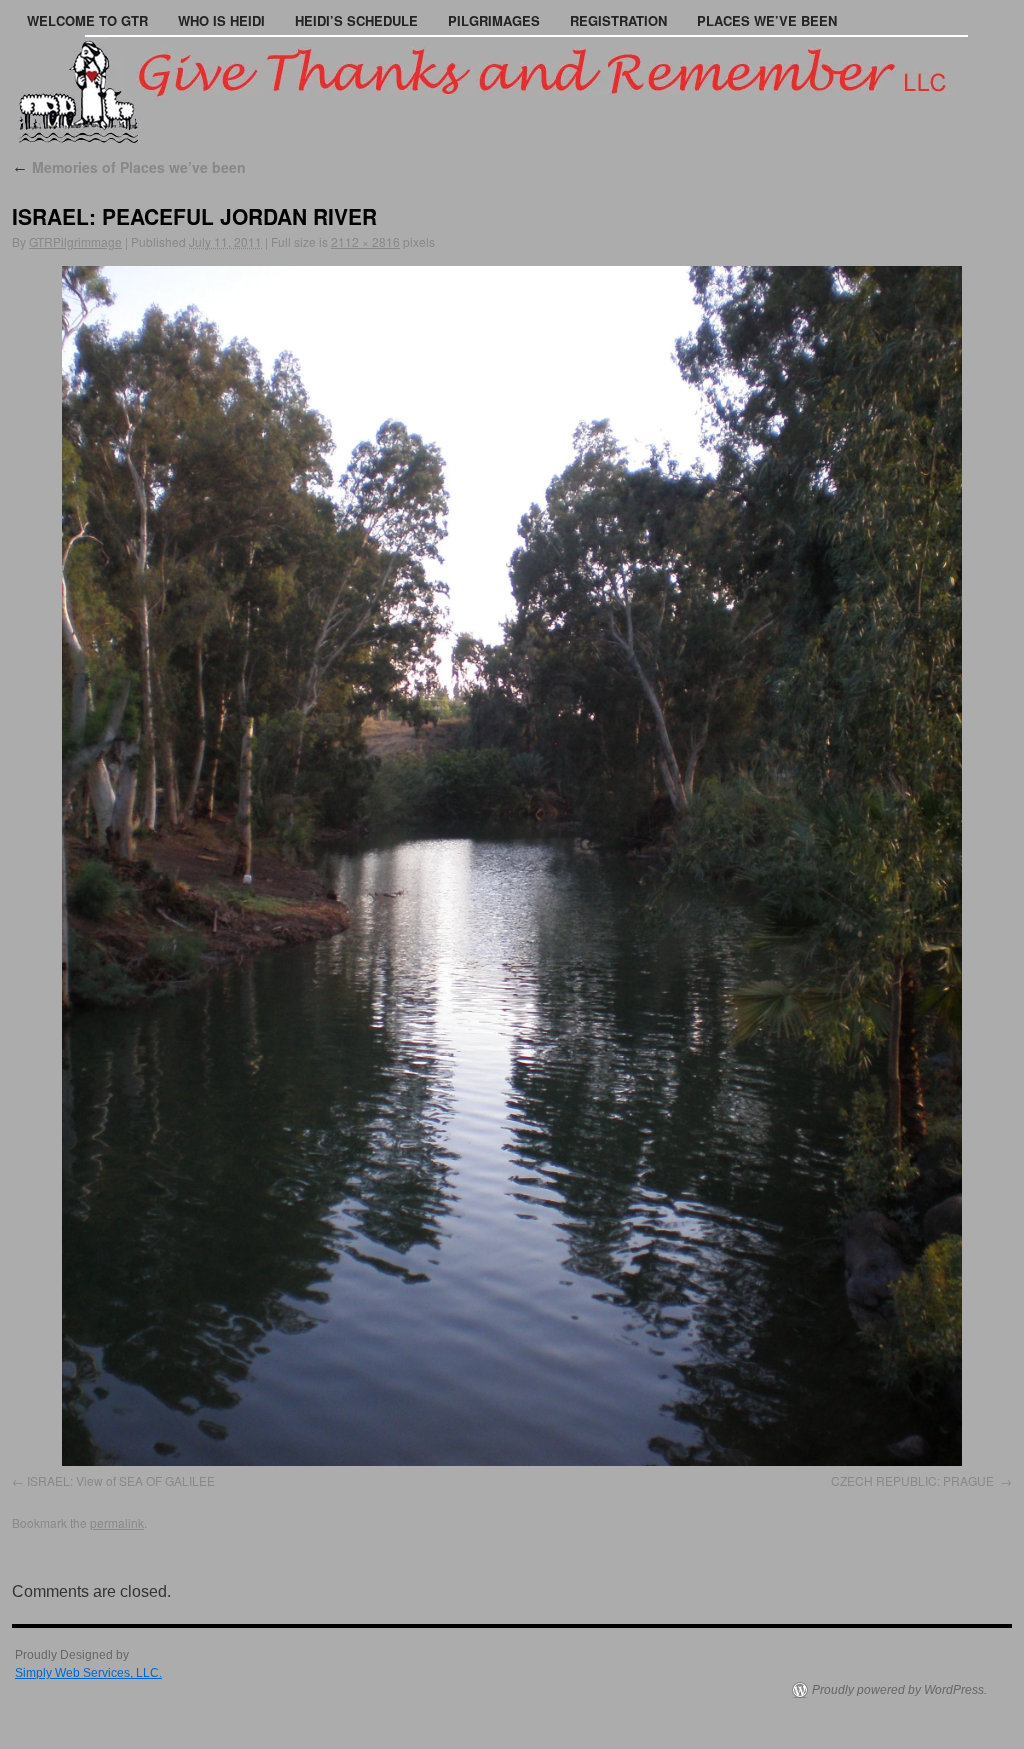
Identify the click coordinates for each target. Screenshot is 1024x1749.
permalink (117, 1522)
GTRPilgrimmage (75, 241)
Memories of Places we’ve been (129, 167)
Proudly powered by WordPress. (899, 1690)
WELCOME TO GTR (87, 20)
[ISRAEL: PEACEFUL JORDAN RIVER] (512, 866)
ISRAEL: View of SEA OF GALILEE (121, 1480)
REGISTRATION (618, 20)
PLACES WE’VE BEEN (767, 20)
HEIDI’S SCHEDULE (356, 20)
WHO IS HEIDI (221, 20)
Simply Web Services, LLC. (88, 1673)
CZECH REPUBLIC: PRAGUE (914, 1480)
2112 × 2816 (365, 241)
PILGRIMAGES (494, 20)
